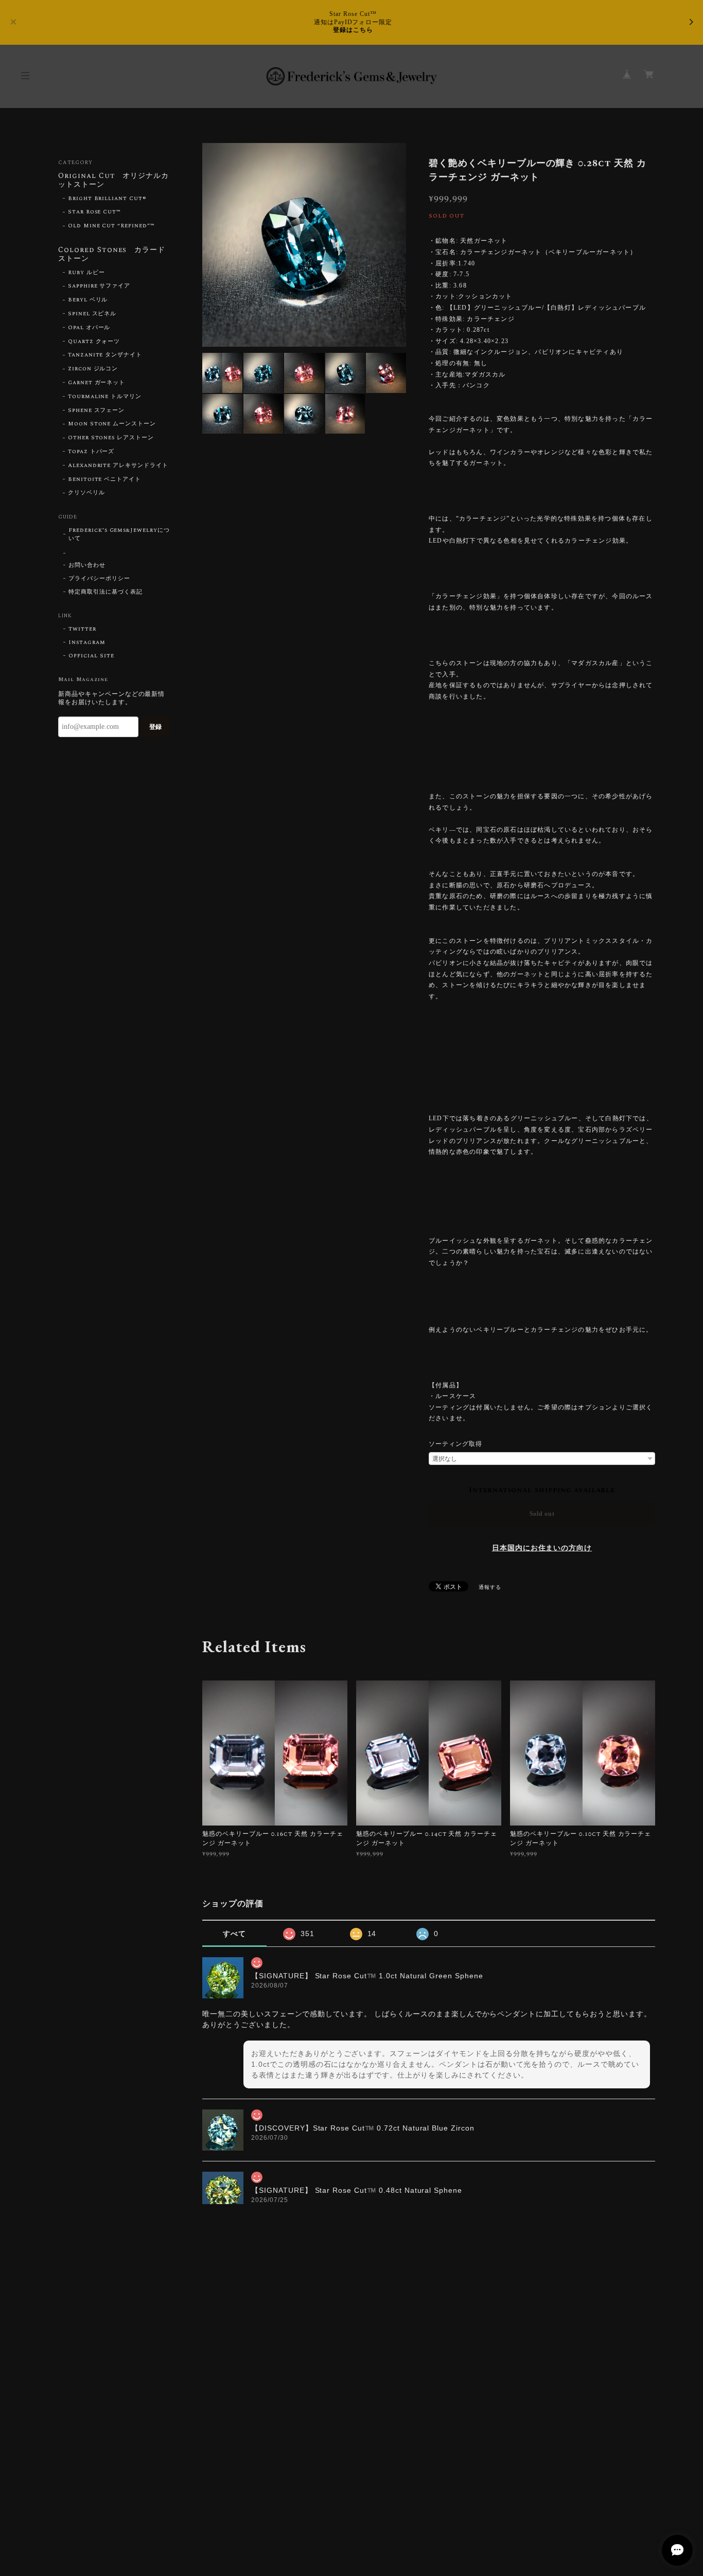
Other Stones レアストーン (111, 438)
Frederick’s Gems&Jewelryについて (119, 534)
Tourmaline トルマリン (105, 397)
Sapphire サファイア (99, 286)
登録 (155, 727)
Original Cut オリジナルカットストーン (113, 181)
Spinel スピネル (92, 314)
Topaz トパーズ (91, 452)
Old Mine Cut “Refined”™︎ (111, 226)
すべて (234, 1934)
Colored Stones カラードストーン (112, 255)
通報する (490, 1587)
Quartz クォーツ (94, 342)
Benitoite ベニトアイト (104, 479)
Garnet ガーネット (97, 383)
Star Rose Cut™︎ (94, 212)
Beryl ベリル (88, 300)
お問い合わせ (87, 565)
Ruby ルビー (86, 273)
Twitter (82, 629)
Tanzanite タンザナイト (105, 355)
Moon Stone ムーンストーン (112, 424)
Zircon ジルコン (93, 369)
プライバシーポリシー (99, 579)
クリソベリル (86, 493)
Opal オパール (89, 328)
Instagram (87, 642)
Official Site (91, 656)
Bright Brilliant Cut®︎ (107, 199)
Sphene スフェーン (96, 410)
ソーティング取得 (455, 1444)
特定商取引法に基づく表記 (106, 592)
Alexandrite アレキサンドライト (118, 466)
